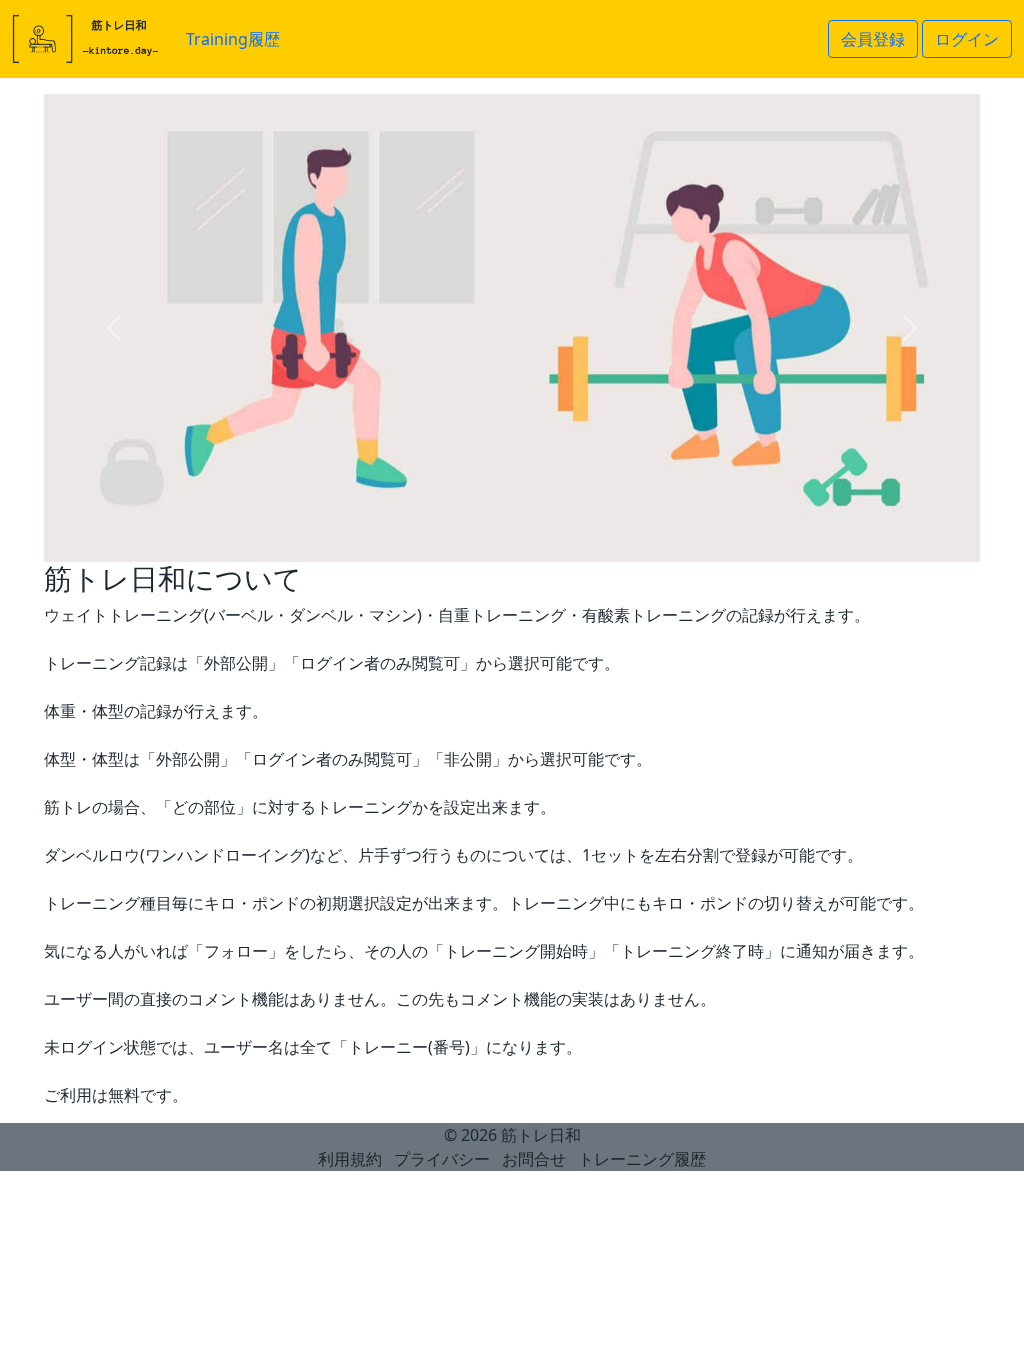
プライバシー (442, 1159)
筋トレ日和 (541, 1135)
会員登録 (873, 39)
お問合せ (534, 1159)
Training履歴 (233, 39)
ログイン (967, 39)
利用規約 (350, 1159)
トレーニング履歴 (642, 1159)
